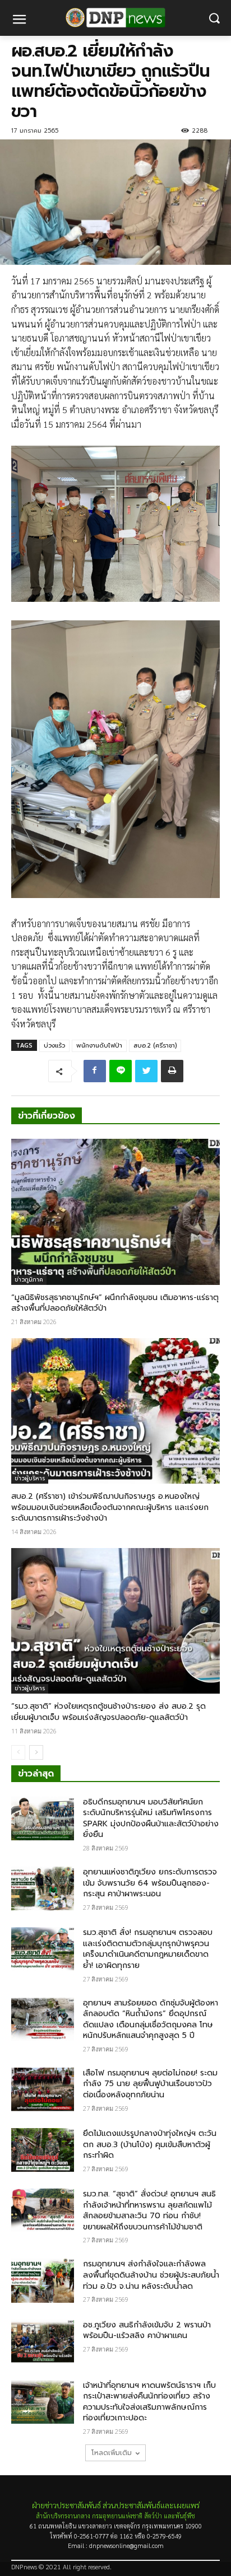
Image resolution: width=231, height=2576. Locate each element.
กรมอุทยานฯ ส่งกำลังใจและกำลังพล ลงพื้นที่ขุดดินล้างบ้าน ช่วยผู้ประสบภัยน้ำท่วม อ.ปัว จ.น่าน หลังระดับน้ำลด (151, 2275)
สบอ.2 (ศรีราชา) (155, 1046)
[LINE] (121, 1071)
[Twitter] (146, 1071)
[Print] (172, 1071)
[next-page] (36, 1752)
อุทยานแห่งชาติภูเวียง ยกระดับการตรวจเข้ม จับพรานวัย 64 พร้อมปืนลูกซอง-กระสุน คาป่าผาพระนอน (150, 1883)
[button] (214, 18)
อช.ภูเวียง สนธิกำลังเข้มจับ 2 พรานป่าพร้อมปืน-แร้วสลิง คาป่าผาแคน (147, 2330)
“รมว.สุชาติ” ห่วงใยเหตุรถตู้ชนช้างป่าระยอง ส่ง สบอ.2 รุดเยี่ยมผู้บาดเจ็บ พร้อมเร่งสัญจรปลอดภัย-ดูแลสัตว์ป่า (108, 1712)
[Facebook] (95, 1071)
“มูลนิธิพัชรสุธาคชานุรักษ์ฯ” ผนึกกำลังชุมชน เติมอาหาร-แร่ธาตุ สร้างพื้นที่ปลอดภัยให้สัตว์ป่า (115, 1303)
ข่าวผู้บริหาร (30, 1478)
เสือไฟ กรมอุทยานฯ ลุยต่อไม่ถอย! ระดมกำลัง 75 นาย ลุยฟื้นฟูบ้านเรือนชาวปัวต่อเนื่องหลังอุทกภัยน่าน (150, 2084)
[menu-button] (19, 21)
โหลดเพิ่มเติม (112, 2453)
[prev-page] (18, 1752)
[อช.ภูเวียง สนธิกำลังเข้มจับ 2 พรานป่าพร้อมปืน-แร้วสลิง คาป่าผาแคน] (43, 2341)
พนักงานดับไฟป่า (99, 1046)
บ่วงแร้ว (54, 1046)
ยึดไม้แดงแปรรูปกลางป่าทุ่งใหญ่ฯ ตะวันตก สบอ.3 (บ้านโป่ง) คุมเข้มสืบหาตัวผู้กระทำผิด (150, 2144)
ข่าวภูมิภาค (29, 1280)
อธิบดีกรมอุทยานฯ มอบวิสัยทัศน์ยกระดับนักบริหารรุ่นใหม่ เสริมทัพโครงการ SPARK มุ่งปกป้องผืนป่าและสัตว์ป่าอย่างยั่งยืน (151, 1818)
